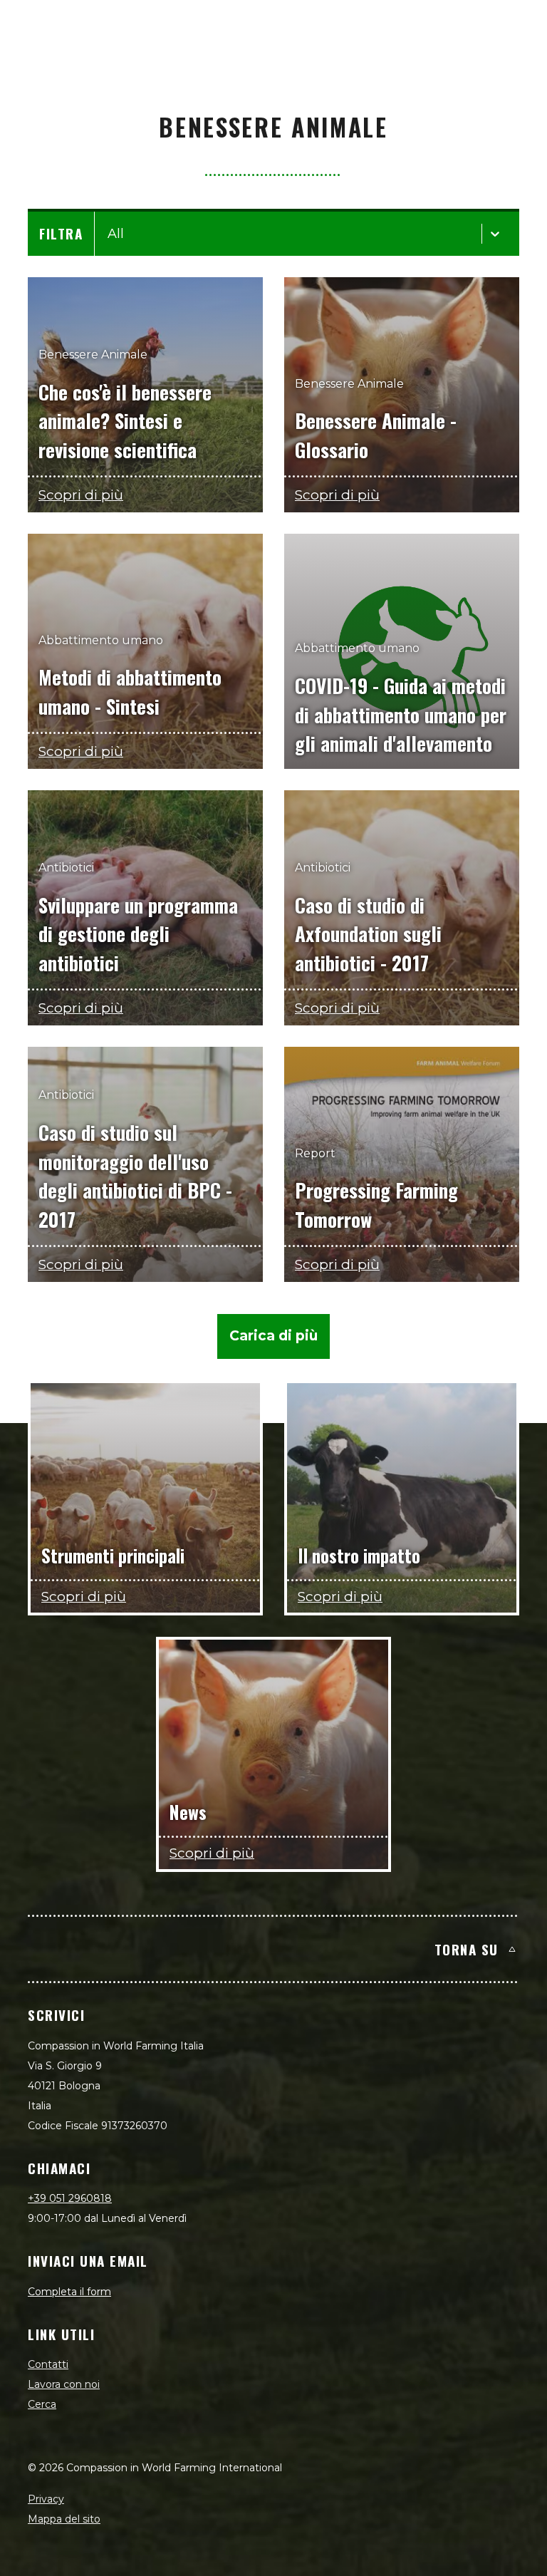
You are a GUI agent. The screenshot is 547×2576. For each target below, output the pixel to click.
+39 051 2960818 (70, 2198)
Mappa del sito (64, 2519)
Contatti (48, 2364)
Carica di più (273, 1336)
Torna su (467, 1949)
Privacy (46, 2499)
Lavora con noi (64, 2384)
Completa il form (69, 2292)
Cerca (42, 2404)
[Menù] (520, 26)
